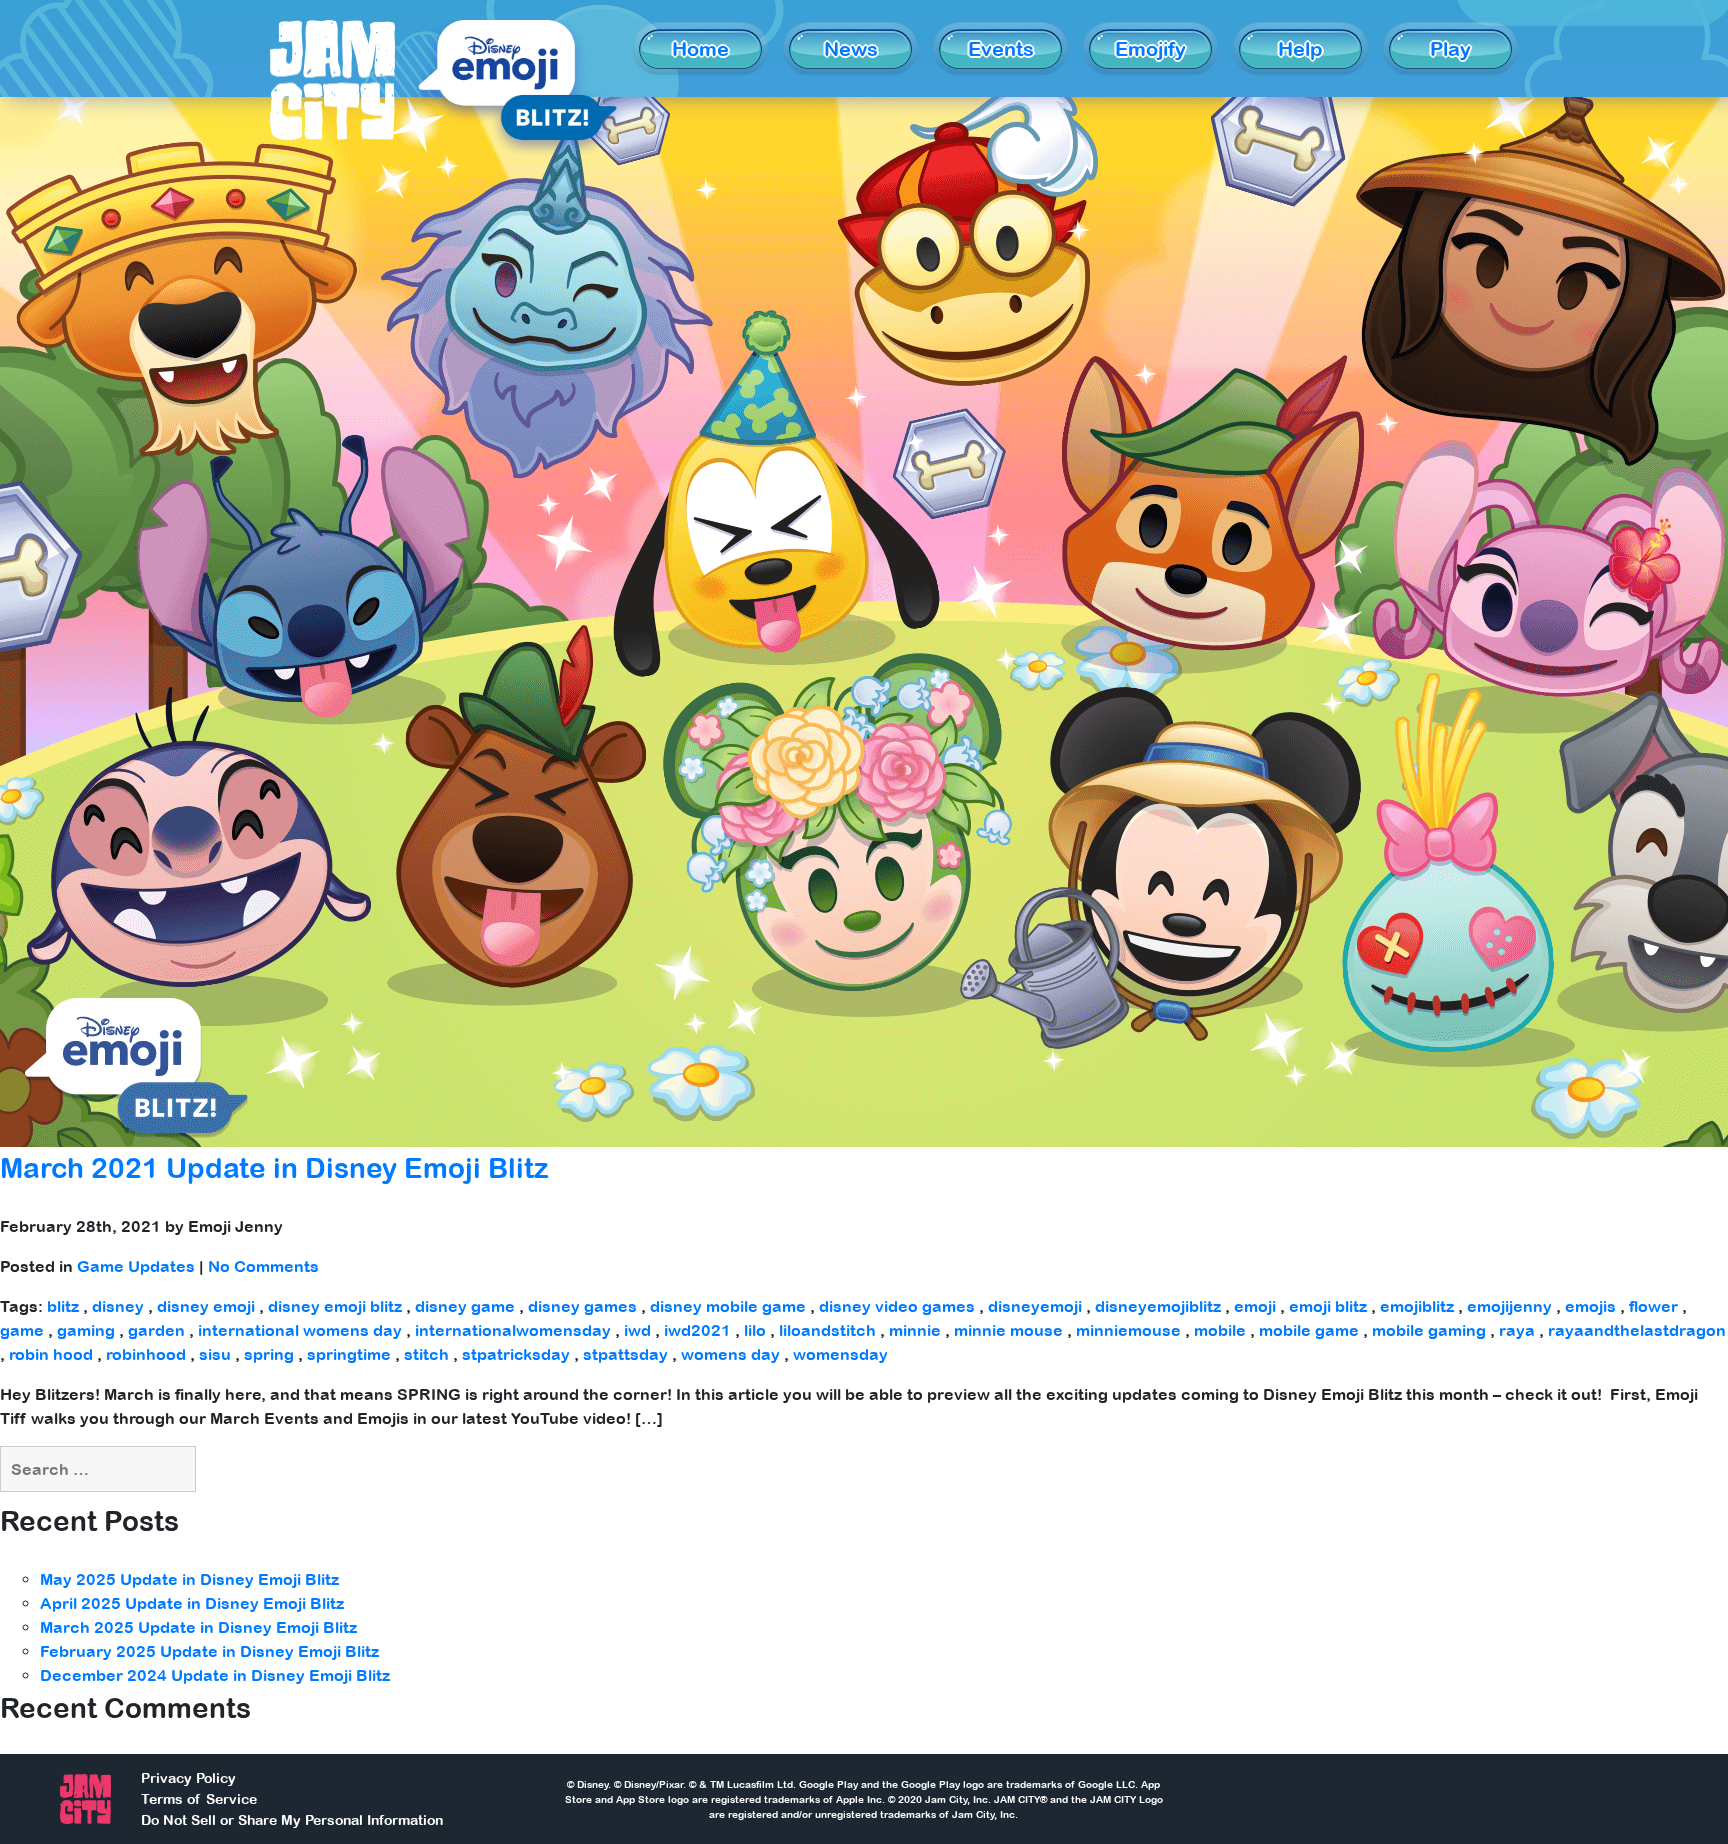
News (851, 48)
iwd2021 (697, 1330)
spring (269, 1354)
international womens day (300, 1330)
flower (1653, 1306)
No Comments (263, 1266)
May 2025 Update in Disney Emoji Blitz (189, 1579)
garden (156, 1330)
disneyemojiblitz (1158, 1306)
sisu (215, 1354)
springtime (349, 1354)
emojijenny (1509, 1306)
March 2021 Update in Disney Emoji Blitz (274, 1168)
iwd (637, 1330)
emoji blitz (1328, 1306)
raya (1517, 1330)
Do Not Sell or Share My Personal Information (292, 1820)
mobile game (1309, 1330)
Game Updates (136, 1266)
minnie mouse (1008, 1330)
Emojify (1150, 48)
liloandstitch (827, 1330)
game (22, 1330)
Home (700, 48)
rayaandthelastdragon (1637, 1330)
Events (1001, 48)
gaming (86, 1330)
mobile (1220, 1330)
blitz (63, 1306)
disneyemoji (1035, 1306)
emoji (1255, 1306)
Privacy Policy (188, 1778)
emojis (1590, 1306)
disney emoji (206, 1306)
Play (1450, 48)
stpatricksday (516, 1354)
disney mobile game (728, 1306)
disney (118, 1306)
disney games (582, 1306)
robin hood (51, 1354)
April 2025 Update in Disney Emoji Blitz (192, 1603)
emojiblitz (1417, 1306)
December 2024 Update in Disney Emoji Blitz (215, 1675)
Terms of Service (199, 1799)
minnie (915, 1330)
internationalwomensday (513, 1330)
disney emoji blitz (335, 1306)
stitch (426, 1354)
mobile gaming (1429, 1330)
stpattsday (625, 1354)
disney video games (897, 1306)
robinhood (146, 1354)
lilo (755, 1330)
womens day (730, 1354)
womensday (840, 1354)
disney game (465, 1306)
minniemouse (1128, 1330)
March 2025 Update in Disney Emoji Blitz (198, 1627)
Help (1300, 48)
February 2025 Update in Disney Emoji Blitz (209, 1651)
